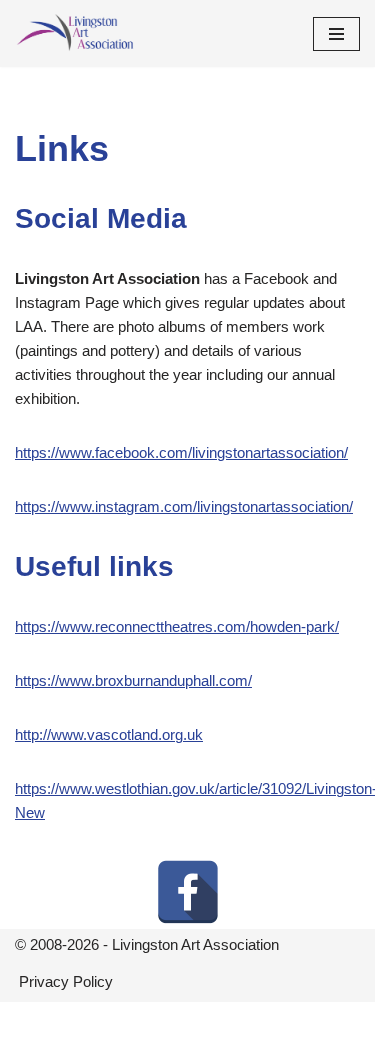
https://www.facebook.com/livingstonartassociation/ (181, 452)
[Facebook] (188, 892)
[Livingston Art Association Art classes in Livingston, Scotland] (75, 33)
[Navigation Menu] (336, 34)
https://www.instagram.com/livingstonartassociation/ (184, 506)
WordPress (252, 1021)
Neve (103, 1021)
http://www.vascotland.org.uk (109, 734)
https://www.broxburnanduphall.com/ (133, 680)
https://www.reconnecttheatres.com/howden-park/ (177, 626)
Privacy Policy (66, 981)
